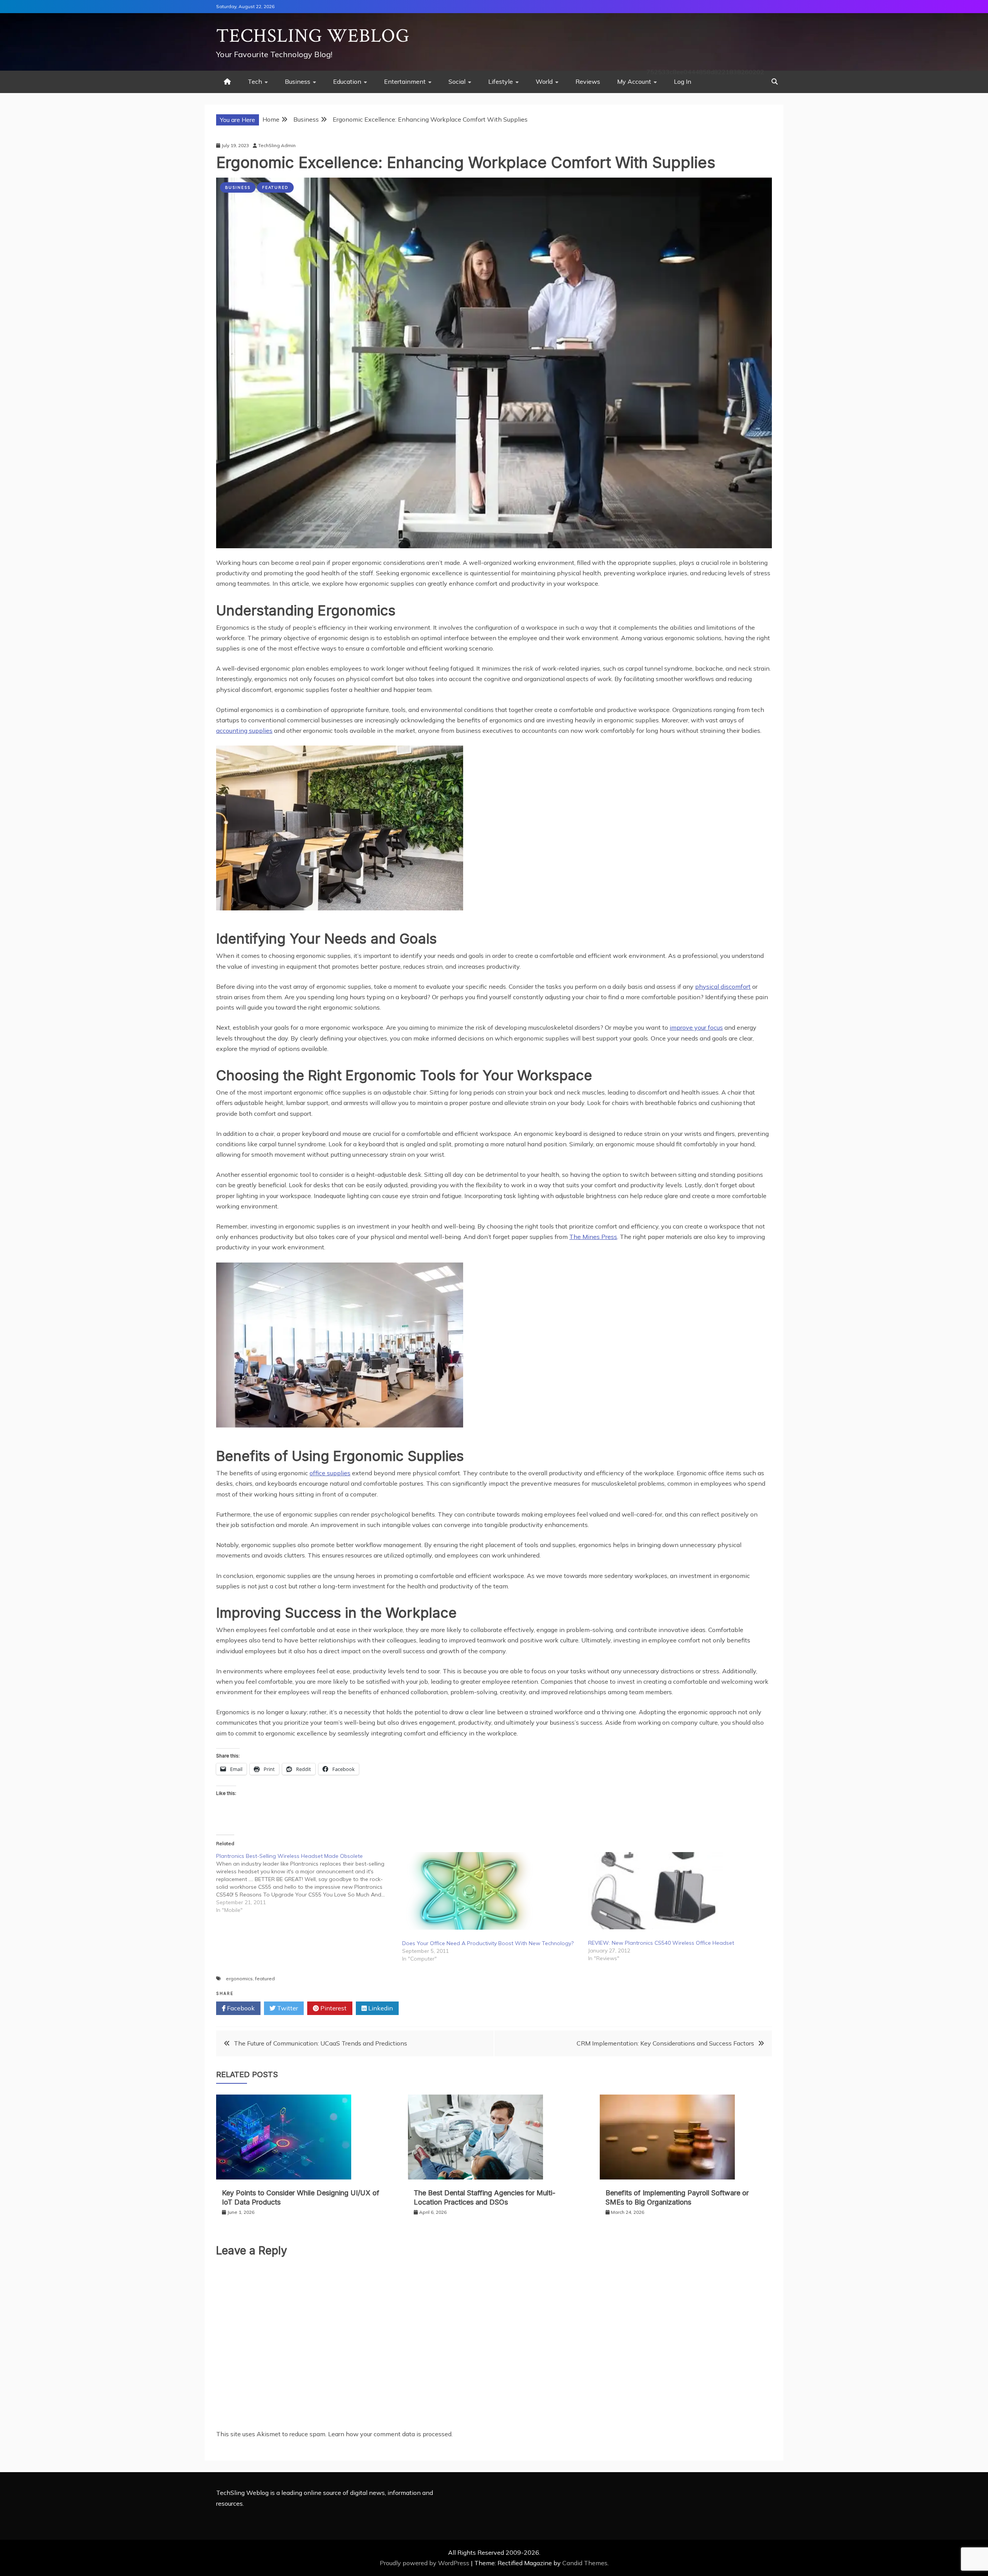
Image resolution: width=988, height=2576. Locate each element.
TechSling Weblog (313, 36)
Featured (275, 187)
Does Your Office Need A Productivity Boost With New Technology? (488, 1943)
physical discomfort (723, 986)
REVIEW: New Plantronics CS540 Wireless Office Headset (661, 1943)
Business (298, 81)
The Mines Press (593, 1237)
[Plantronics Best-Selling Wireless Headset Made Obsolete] (309, 1883)
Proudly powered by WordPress (425, 2563)
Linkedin (380, 2008)
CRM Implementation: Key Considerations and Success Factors (665, 2043)
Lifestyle (501, 81)
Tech (255, 81)
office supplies (330, 1473)
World (544, 81)
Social (457, 81)
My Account (634, 81)
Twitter (287, 2008)
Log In (683, 81)
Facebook (240, 2008)
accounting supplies (244, 730)
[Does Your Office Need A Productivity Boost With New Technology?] (491, 1891)
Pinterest (333, 2008)
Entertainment (405, 81)
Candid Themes (585, 2563)
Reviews (588, 81)
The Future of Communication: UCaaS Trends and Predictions (321, 2043)
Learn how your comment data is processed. (390, 2434)
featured (265, 1979)
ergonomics (239, 1979)
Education (347, 81)
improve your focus (696, 1027)
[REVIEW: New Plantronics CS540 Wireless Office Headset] (677, 1891)
